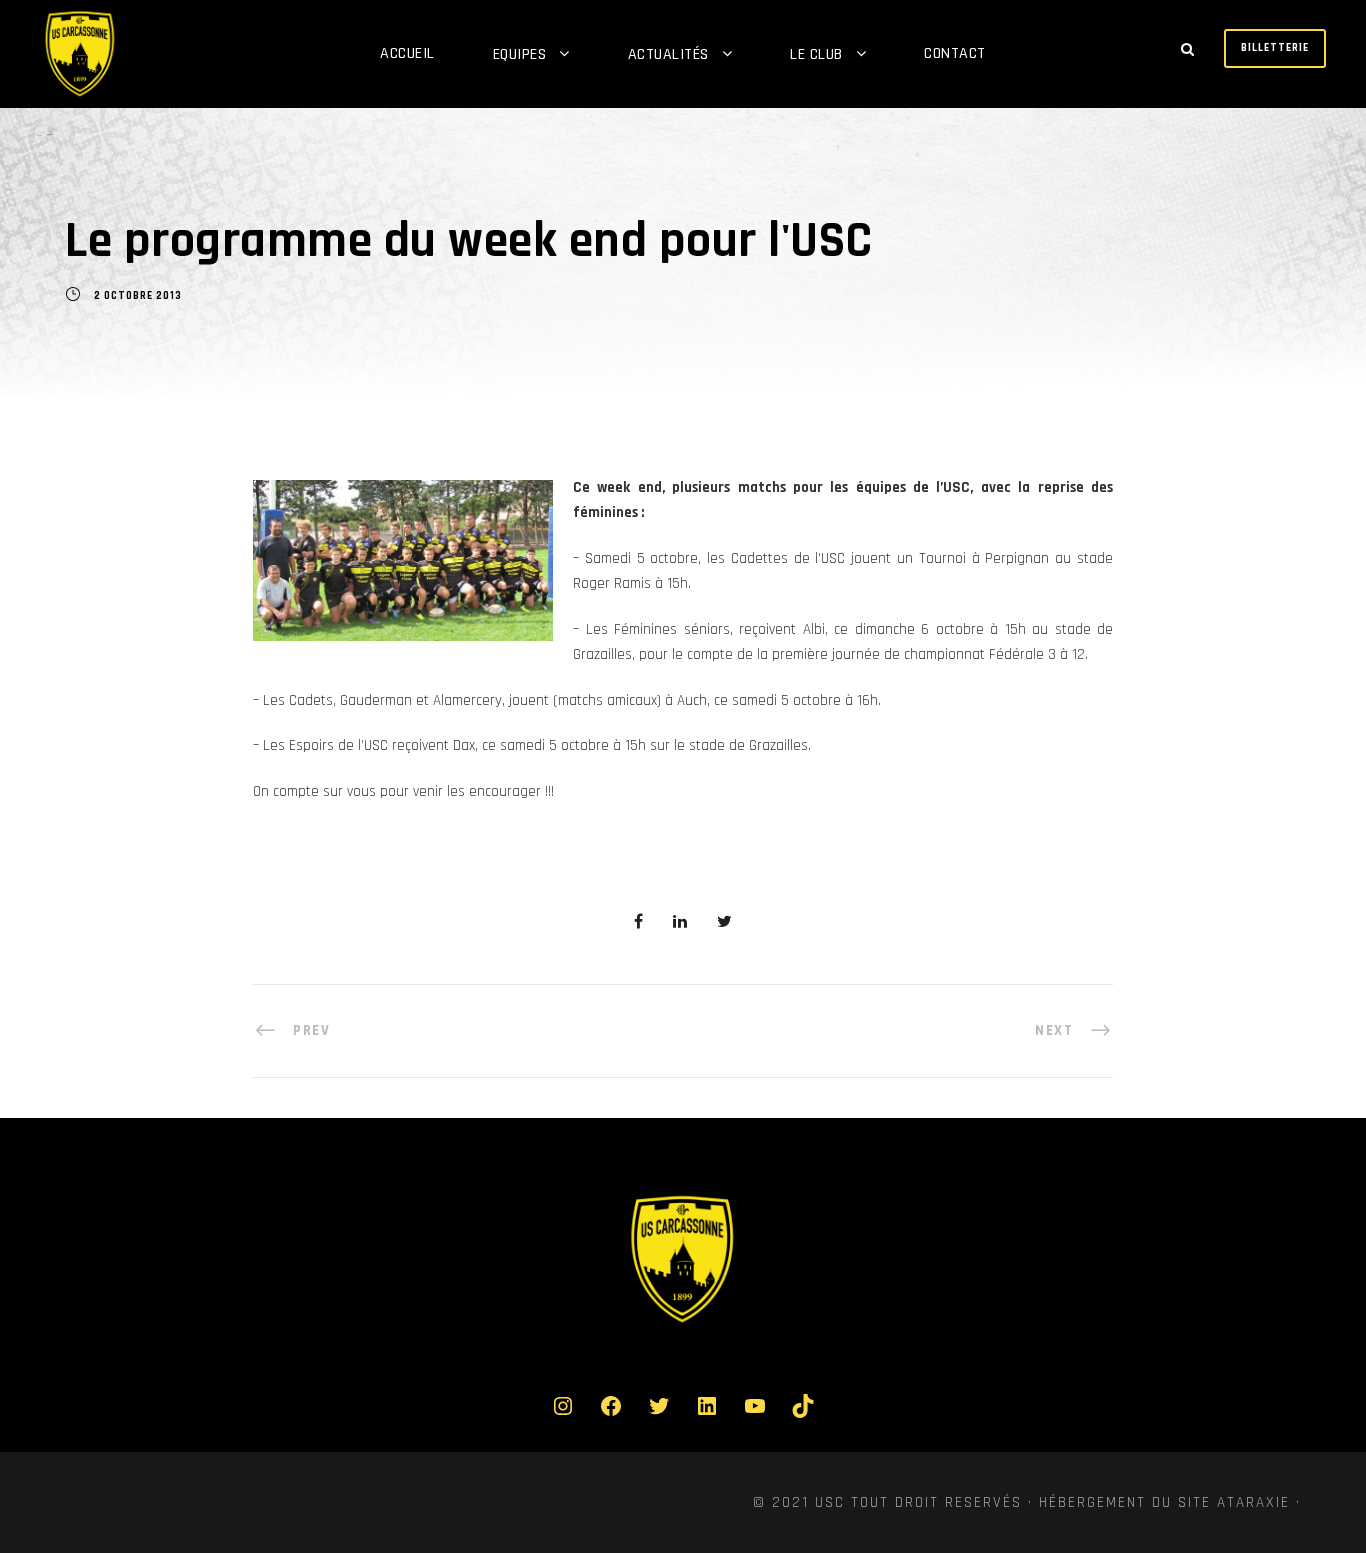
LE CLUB (816, 54)
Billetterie (1275, 48)
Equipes (520, 54)
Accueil (407, 53)
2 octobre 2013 (138, 296)
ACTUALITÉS (668, 54)
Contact (955, 53)
